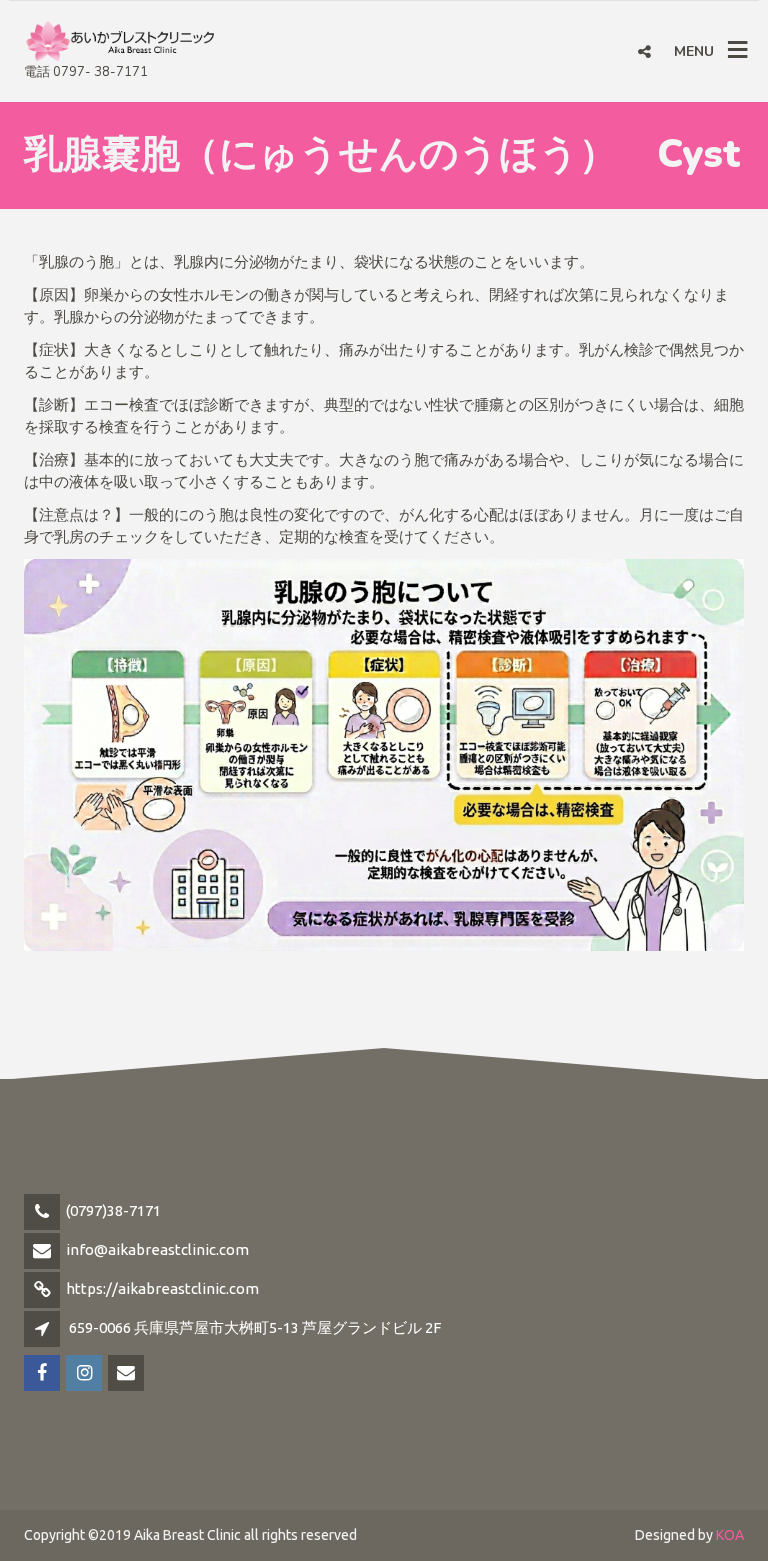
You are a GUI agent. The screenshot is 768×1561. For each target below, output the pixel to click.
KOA (730, 1535)
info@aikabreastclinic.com (157, 1249)
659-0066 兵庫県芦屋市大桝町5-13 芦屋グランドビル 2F (255, 1327)
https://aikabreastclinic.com (162, 1288)
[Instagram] (85, 1373)
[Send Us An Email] (127, 1373)
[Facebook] (43, 1373)
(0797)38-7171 (113, 1210)
